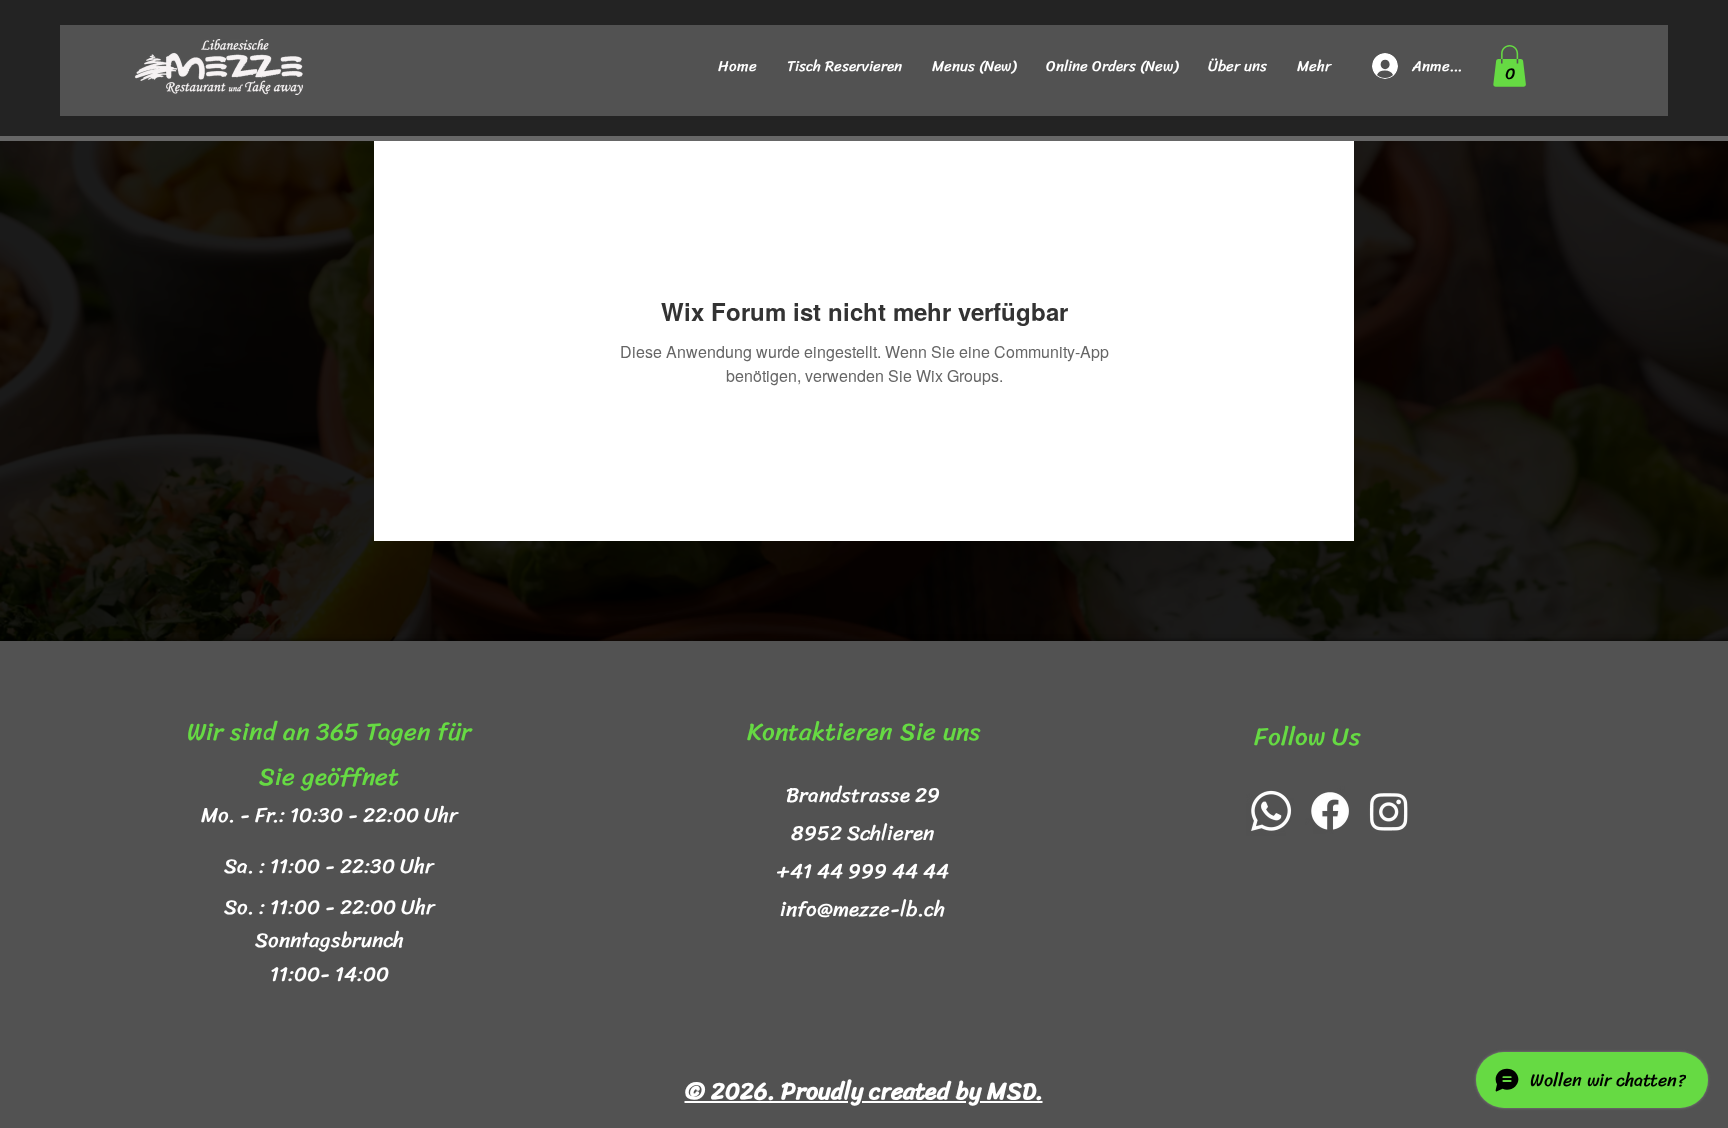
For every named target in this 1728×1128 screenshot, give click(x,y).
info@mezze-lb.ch (862, 909)
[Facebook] (1330, 811)
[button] (1509, 66)
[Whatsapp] (1271, 811)
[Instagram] (1389, 811)
